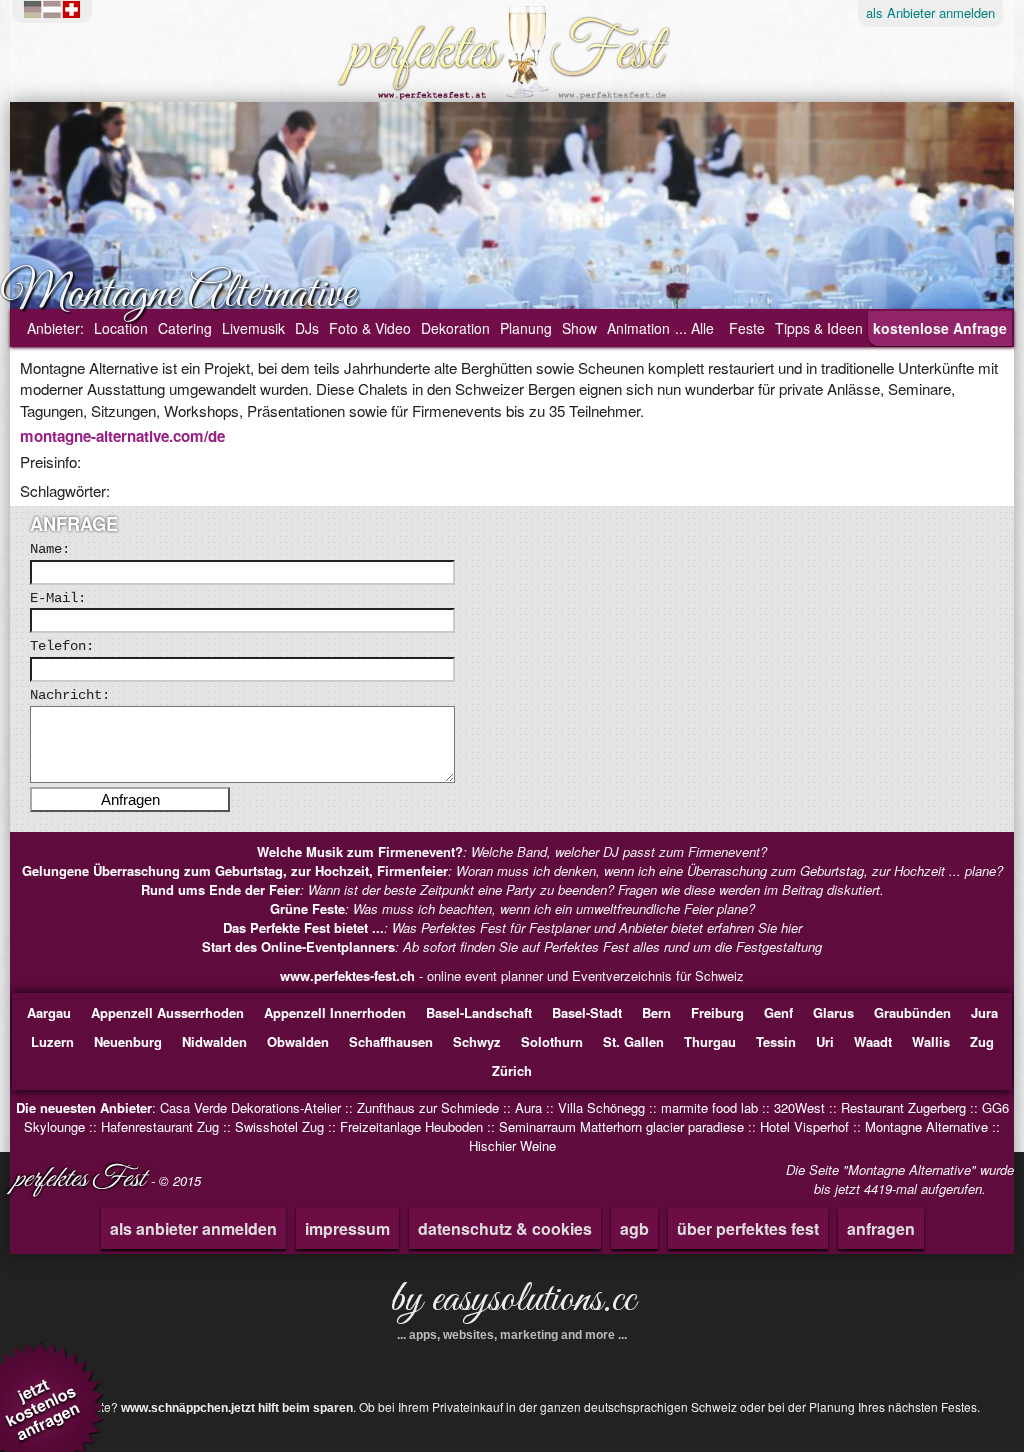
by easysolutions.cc (512, 1307)
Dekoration (455, 328)
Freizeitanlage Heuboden (411, 1126)
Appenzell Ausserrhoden (167, 1012)
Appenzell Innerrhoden (335, 1012)
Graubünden (912, 1012)
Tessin (776, 1041)
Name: (50, 549)
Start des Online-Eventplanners (298, 946)
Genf (778, 1012)
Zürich (512, 1070)
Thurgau (710, 1041)
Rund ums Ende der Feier (220, 889)
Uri (825, 1041)
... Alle (694, 328)
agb (634, 1228)
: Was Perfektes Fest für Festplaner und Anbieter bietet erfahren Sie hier (512, 927)
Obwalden (298, 1041)
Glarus (833, 1012)
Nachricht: (70, 695)
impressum (347, 1228)
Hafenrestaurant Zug (160, 1126)
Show (579, 328)
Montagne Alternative (926, 1126)
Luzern (52, 1041)
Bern (656, 1012)
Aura (528, 1107)
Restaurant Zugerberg (903, 1107)
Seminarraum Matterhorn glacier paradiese (621, 1126)
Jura (984, 1012)
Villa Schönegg (601, 1107)
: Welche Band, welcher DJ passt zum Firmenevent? (512, 851)
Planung (526, 328)
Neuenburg (128, 1041)
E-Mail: (58, 598)
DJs (307, 328)
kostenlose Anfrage (940, 328)
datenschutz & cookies (505, 1228)
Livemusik (253, 328)
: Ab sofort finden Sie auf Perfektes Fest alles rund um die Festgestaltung (512, 946)
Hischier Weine (512, 1145)
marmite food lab (709, 1107)
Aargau (49, 1012)
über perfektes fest (748, 1228)
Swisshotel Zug (279, 1126)
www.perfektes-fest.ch (347, 975)
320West (799, 1107)
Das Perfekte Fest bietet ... (303, 927)
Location (121, 328)
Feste (747, 328)
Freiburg (717, 1012)
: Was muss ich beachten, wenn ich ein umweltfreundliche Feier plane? (512, 908)
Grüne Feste (307, 908)
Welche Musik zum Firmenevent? (360, 851)
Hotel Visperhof (804, 1126)
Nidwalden (214, 1041)
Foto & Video (370, 328)
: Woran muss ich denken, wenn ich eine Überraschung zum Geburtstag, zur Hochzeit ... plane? (512, 870)
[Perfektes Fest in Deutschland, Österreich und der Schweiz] (57, 10)
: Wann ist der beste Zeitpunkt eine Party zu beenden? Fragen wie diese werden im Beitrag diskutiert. (512, 889)
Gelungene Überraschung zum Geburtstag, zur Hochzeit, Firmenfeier (235, 870)
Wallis (931, 1041)
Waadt (873, 1041)
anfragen (881, 1228)
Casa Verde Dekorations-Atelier (250, 1107)
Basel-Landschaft (479, 1012)
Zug (982, 1041)
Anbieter (930, 12)
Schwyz (477, 1041)
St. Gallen (633, 1041)
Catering (185, 328)
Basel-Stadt (587, 1012)
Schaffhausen (391, 1041)
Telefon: (62, 646)
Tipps (819, 328)
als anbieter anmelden (193, 1228)
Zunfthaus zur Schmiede (428, 1107)
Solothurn (552, 1041)
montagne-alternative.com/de (122, 436)
